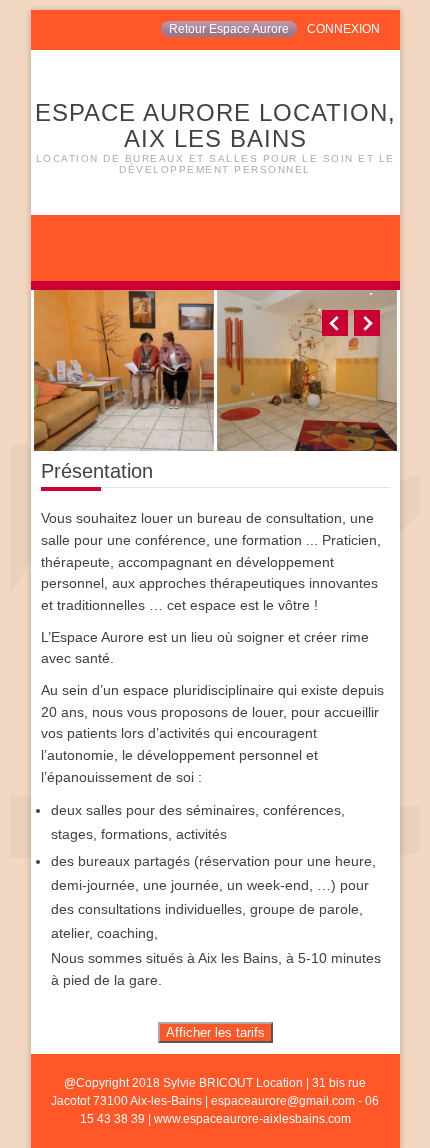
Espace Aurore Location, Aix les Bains (215, 137)
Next (367, 323)
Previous (335, 323)
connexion (343, 29)
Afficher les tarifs (215, 1032)
